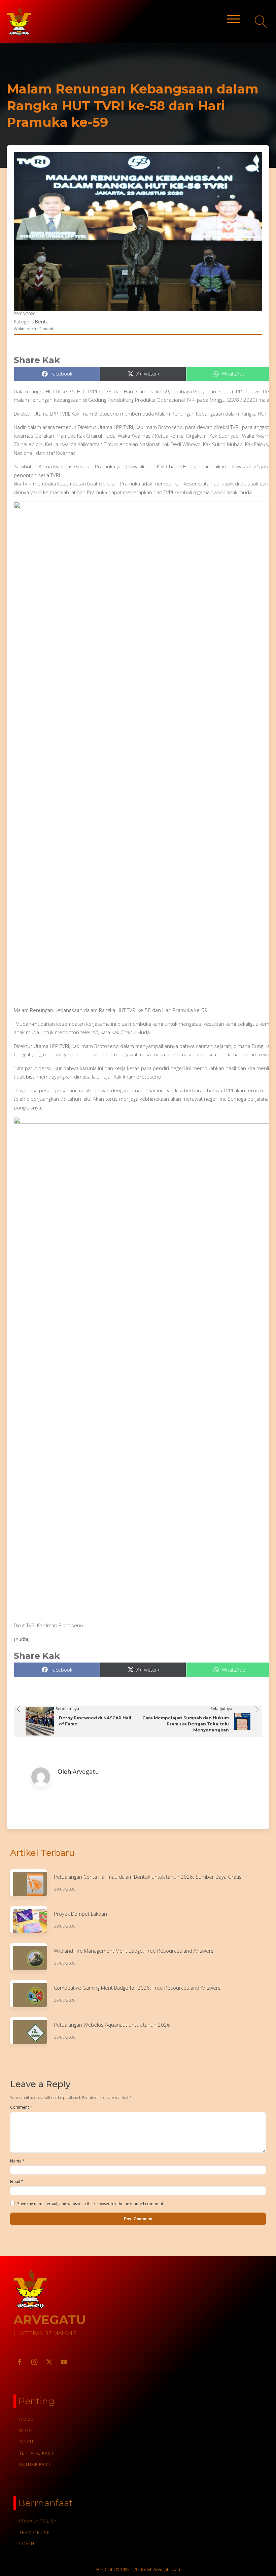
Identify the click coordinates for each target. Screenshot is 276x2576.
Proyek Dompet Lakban (80, 1914)
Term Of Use (34, 2532)
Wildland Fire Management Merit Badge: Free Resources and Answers (134, 1951)
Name (17, 2161)
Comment (21, 2107)
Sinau (26, 2442)
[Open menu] (234, 19)
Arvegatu (86, 1771)
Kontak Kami (35, 2464)
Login (27, 2543)
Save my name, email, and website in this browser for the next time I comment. (91, 2204)
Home (26, 2419)
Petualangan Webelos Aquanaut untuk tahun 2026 (112, 2025)
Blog (26, 2430)
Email (17, 2181)
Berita (42, 321)
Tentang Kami (36, 2453)
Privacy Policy (38, 2521)
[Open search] (261, 22)
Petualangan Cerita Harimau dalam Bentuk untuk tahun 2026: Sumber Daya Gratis (148, 1877)
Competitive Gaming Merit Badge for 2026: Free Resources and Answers (137, 1988)
